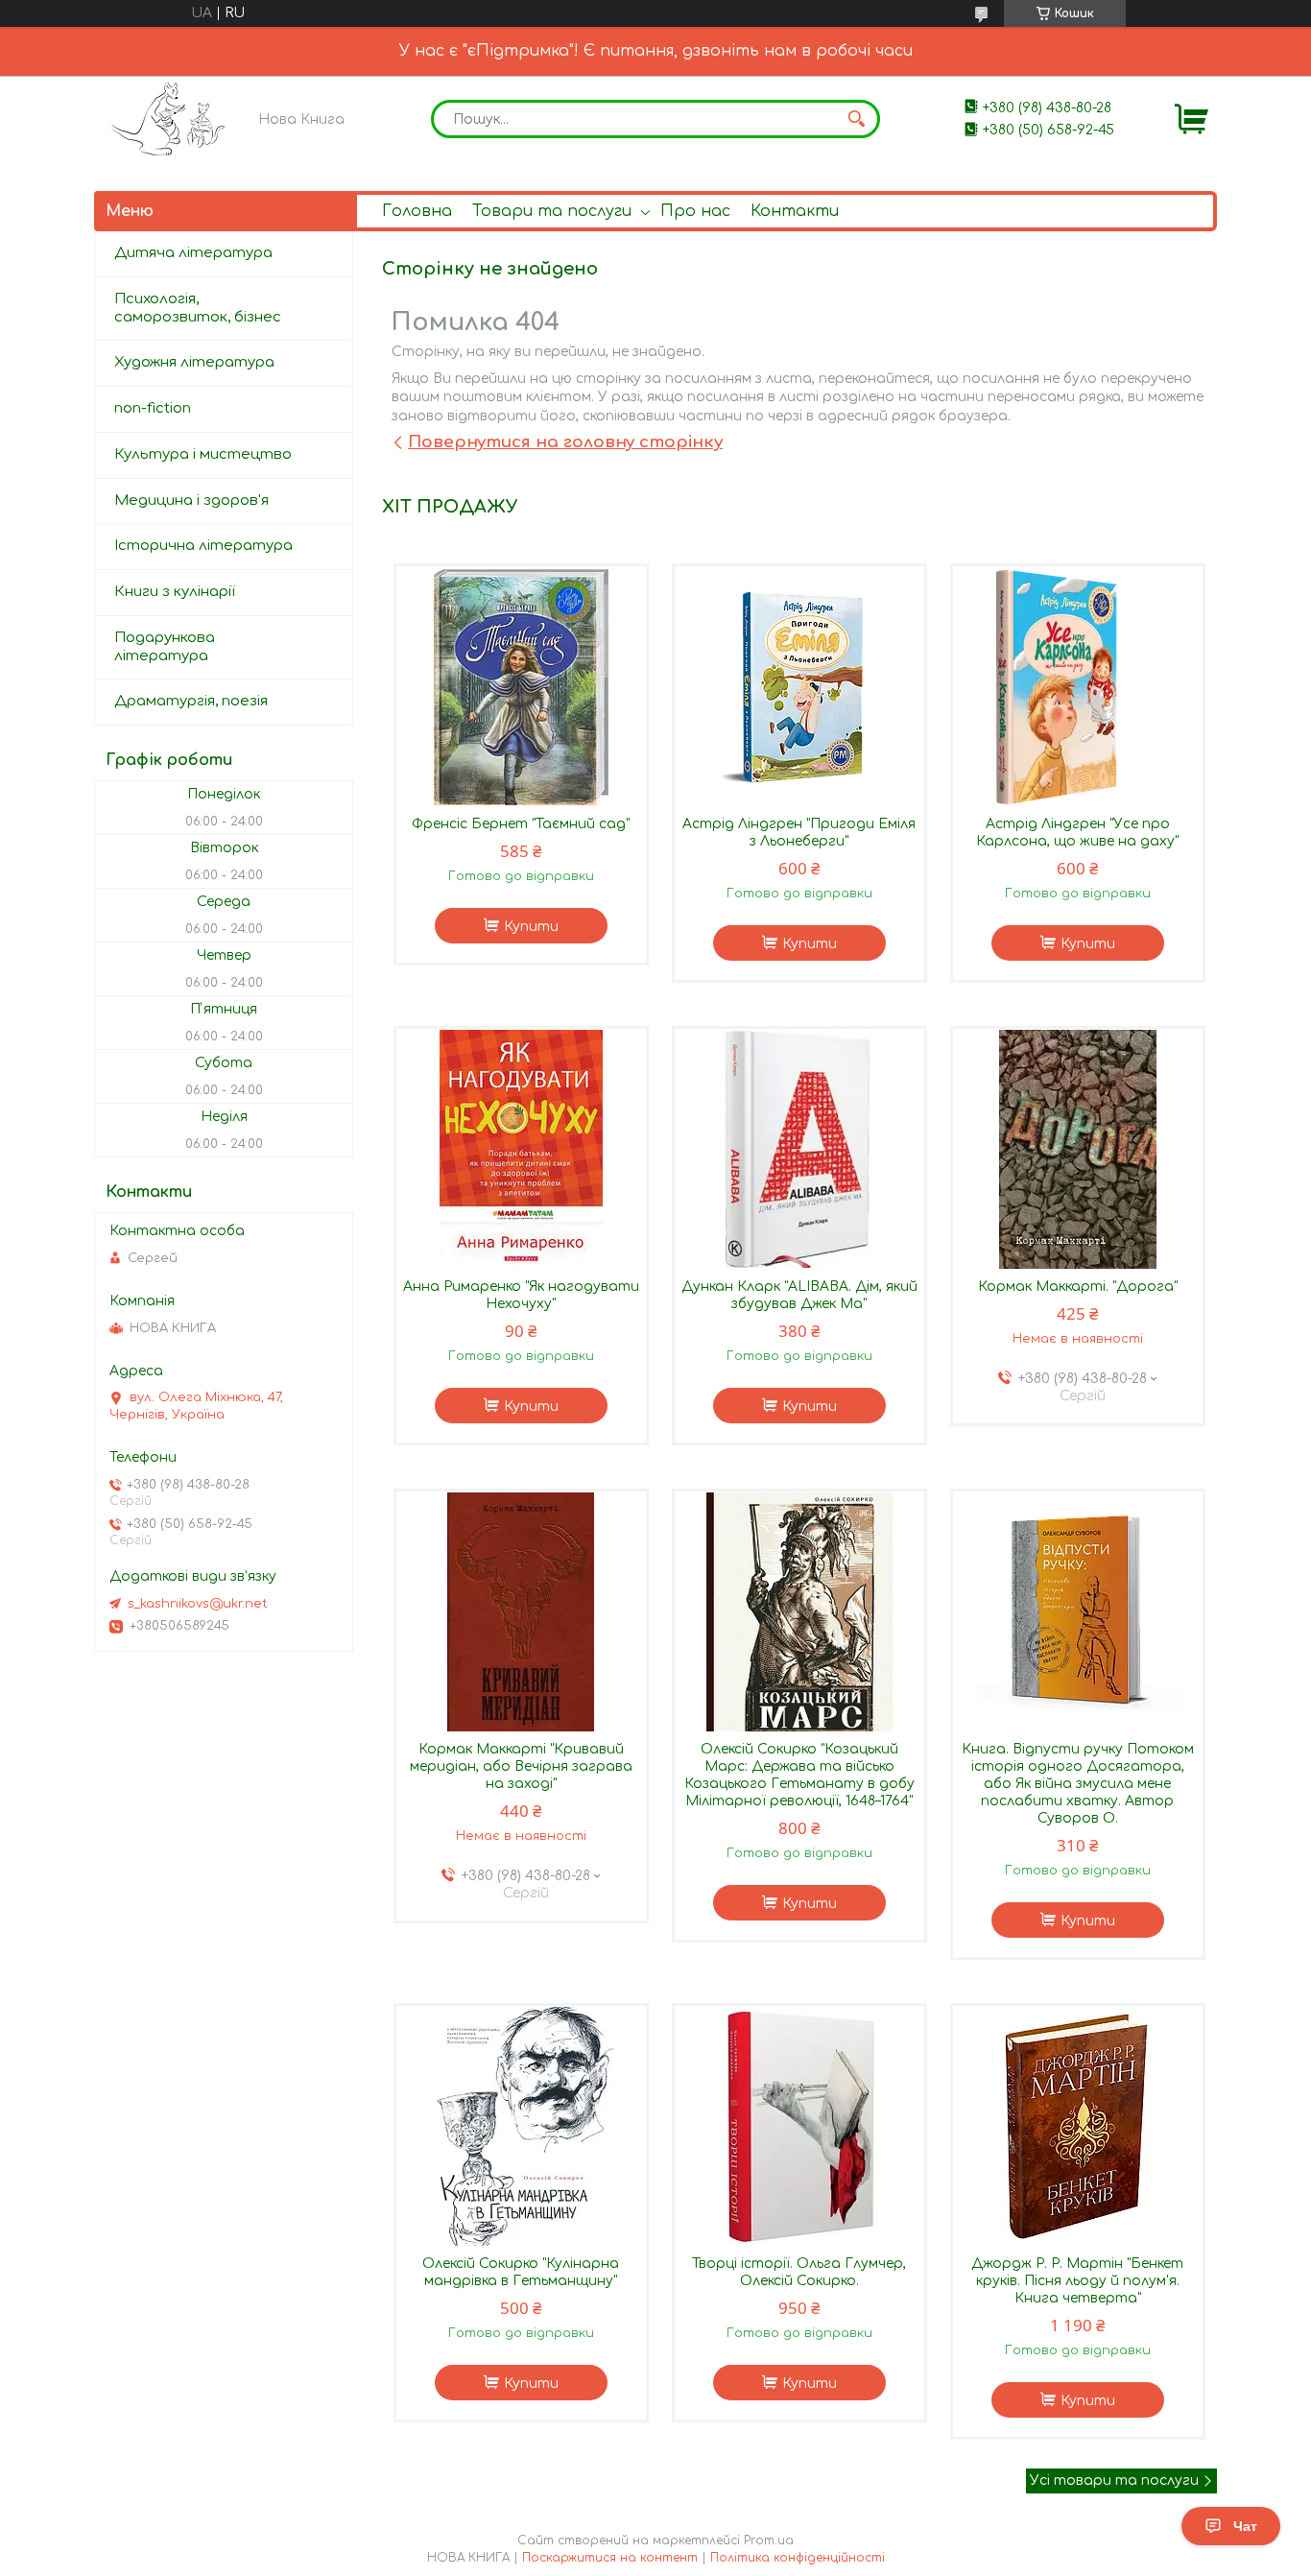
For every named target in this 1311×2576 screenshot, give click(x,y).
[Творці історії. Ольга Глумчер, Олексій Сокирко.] (799, 2126)
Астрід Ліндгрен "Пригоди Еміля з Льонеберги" (799, 833)
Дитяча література (193, 253)
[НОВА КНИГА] (171, 119)
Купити (531, 927)
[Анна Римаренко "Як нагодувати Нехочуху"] (521, 1149)
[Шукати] (856, 119)
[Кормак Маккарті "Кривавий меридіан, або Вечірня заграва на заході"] (521, 1611)
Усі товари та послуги (1114, 2481)
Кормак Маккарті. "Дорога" (1078, 1287)
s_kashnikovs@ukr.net (198, 1604)
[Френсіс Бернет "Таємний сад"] (521, 686)
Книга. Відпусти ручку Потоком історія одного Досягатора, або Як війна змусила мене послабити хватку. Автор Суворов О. (1078, 1784)
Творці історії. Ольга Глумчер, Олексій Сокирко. (799, 2272)
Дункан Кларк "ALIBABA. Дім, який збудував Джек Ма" (799, 1295)
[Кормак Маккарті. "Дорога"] (1078, 1149)
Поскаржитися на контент (610, 2558)
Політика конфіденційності (798, 2558)
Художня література (194, 362)
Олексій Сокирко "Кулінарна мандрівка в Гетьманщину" (521, 2272)
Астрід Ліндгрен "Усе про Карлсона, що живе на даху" (1077, 833)
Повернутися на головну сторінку (565, 442)
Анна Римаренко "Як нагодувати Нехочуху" (521, 1295)
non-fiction (153, 408)
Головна (417, 211)
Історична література (203, 546)
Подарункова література (165, 647)
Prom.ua (769, 2540)
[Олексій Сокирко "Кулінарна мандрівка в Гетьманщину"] (521, 2126)
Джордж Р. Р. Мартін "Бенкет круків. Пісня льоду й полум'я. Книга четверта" (1077, 2281)
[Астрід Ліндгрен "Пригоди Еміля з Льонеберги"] (799, 686)
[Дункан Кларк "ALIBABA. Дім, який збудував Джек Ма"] (799, 1149)
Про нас (695, 211)
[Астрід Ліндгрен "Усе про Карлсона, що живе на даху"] (1078, 686)
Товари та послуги (552, 211)
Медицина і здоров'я (191, 501)
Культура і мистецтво (203, 454)
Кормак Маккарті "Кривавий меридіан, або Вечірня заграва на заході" (521, 1766)
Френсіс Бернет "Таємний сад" (521, 824)
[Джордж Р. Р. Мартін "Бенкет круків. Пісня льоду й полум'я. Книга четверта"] (1078, 2126)
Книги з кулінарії (175, 592)
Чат (1245, 2526)
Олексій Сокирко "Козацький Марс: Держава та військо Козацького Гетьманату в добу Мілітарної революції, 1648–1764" (799, 1775)
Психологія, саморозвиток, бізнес (198, 308)
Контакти (795, 211)
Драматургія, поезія (191, 701)
